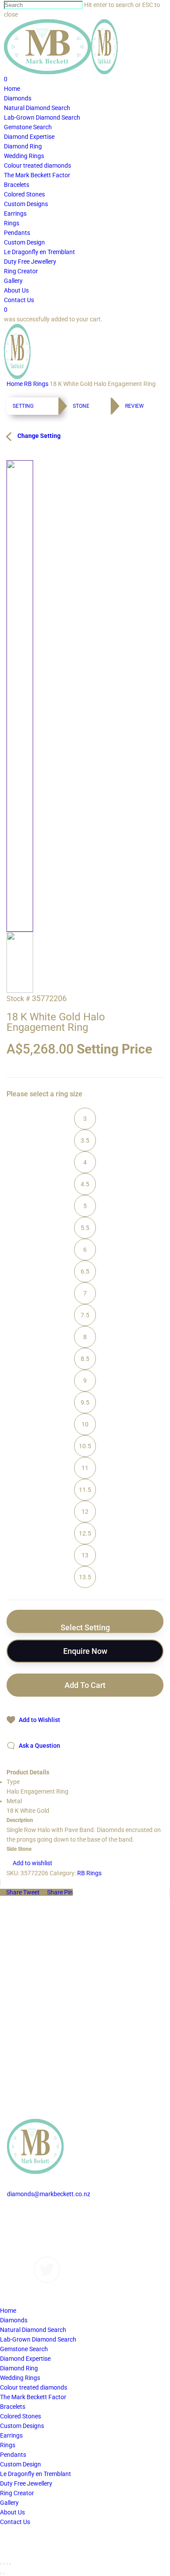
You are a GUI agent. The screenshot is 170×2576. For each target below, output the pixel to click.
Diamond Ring (19, 2368)
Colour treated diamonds (34, 2387)
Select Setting (85, 1627)
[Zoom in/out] (10, 2564)
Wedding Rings (20, 2378)
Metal (14, 1801)
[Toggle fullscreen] (7, 2564)
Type (13, 1782)
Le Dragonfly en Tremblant (36, 2474)
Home (15, 384)
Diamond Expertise (25, 2359)
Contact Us (22, 2252)
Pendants (13, 2455)
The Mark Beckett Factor (33, 2397)
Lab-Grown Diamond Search (38, 2339)
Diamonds (21, 2213)
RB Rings (36, 384)
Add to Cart (85, 1685)
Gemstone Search (24, 2349)
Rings (8, 2445)
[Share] (4, 2564)
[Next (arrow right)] (4, 2573)
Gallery (16, 2232)
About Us (19, 2242)
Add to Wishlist (39, 1720)
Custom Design (20, 2464)
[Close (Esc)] (1, 2564)
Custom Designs (29, 2223)
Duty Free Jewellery (26, 2483)
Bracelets (13, 2407)
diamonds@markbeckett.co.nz (49, 2194)
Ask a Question (39, 1746)
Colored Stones (20, 2416)
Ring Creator (17, 2493)
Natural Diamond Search (33, 2330)
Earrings (11, 2435)
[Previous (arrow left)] (1, 2573)
